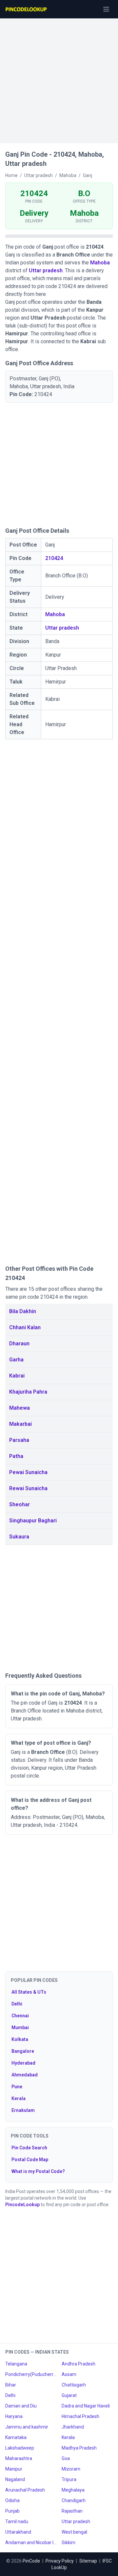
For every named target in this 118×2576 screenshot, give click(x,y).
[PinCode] (27, 9)
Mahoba (100, 263)
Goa (66, 2458)
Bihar (11, 2385)
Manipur (14, 2469)
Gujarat (69, 2395)
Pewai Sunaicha (28, 1472)
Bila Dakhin (23, 1311)
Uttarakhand (18, 2532)
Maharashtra (19, 2458)
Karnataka (16, 2437)
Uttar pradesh (46, 270)
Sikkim (69, 2542)
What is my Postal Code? (38, 2171)
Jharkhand (73, 2427)
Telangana (16, 2364)
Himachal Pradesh (80, 2416)
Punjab (12, 2511)
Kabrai (17, 1376)
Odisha (12, 2500)
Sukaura (19, 1537)
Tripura (69, 2479)
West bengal (74, 2532)
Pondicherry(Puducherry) (31, 2374)
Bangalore (23, 2051)
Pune (17, 2087)
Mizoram (71, 2469)
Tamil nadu (17, 2521)
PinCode (31, 2561)
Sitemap (88, 2561)
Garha (16, 1360)
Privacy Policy (60, 2561)
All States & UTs (29, 1992)
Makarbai (20, 1424)
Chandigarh (74, 2500)
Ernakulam (23, 2110)
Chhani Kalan (25, 1327)
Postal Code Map (30, 2160)
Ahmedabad (25, 2075)
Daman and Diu (21, 2406)
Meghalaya (73, 2490)
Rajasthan (72, 2511)
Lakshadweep (20, 2448)
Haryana (14, 2416)
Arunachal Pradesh (25, 2490)
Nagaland (15, 2479)
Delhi (17, 2004)
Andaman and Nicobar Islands (31, 2542)
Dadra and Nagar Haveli (86, 2406)
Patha (16, 1456)
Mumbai (20, 2027)
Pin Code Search (29, 2148)
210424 (54, 558)
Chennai (20, 2016)
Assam (69, 2374)
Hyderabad (23, 2063)
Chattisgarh (74, 2385)
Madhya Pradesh (79, 2448)
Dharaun (19, 1344)
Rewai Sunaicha (28, 1488)
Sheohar (20, 1504)
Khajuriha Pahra (28, 1392)
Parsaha (19, 1440)
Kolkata (20, 2039)
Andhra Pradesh (79, 2364)
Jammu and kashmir (27, 2427)
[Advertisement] (59, 78)
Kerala (19, 2098)
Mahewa (20, 1408)
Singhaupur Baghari (33, 1521)
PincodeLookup (22, 2205)
